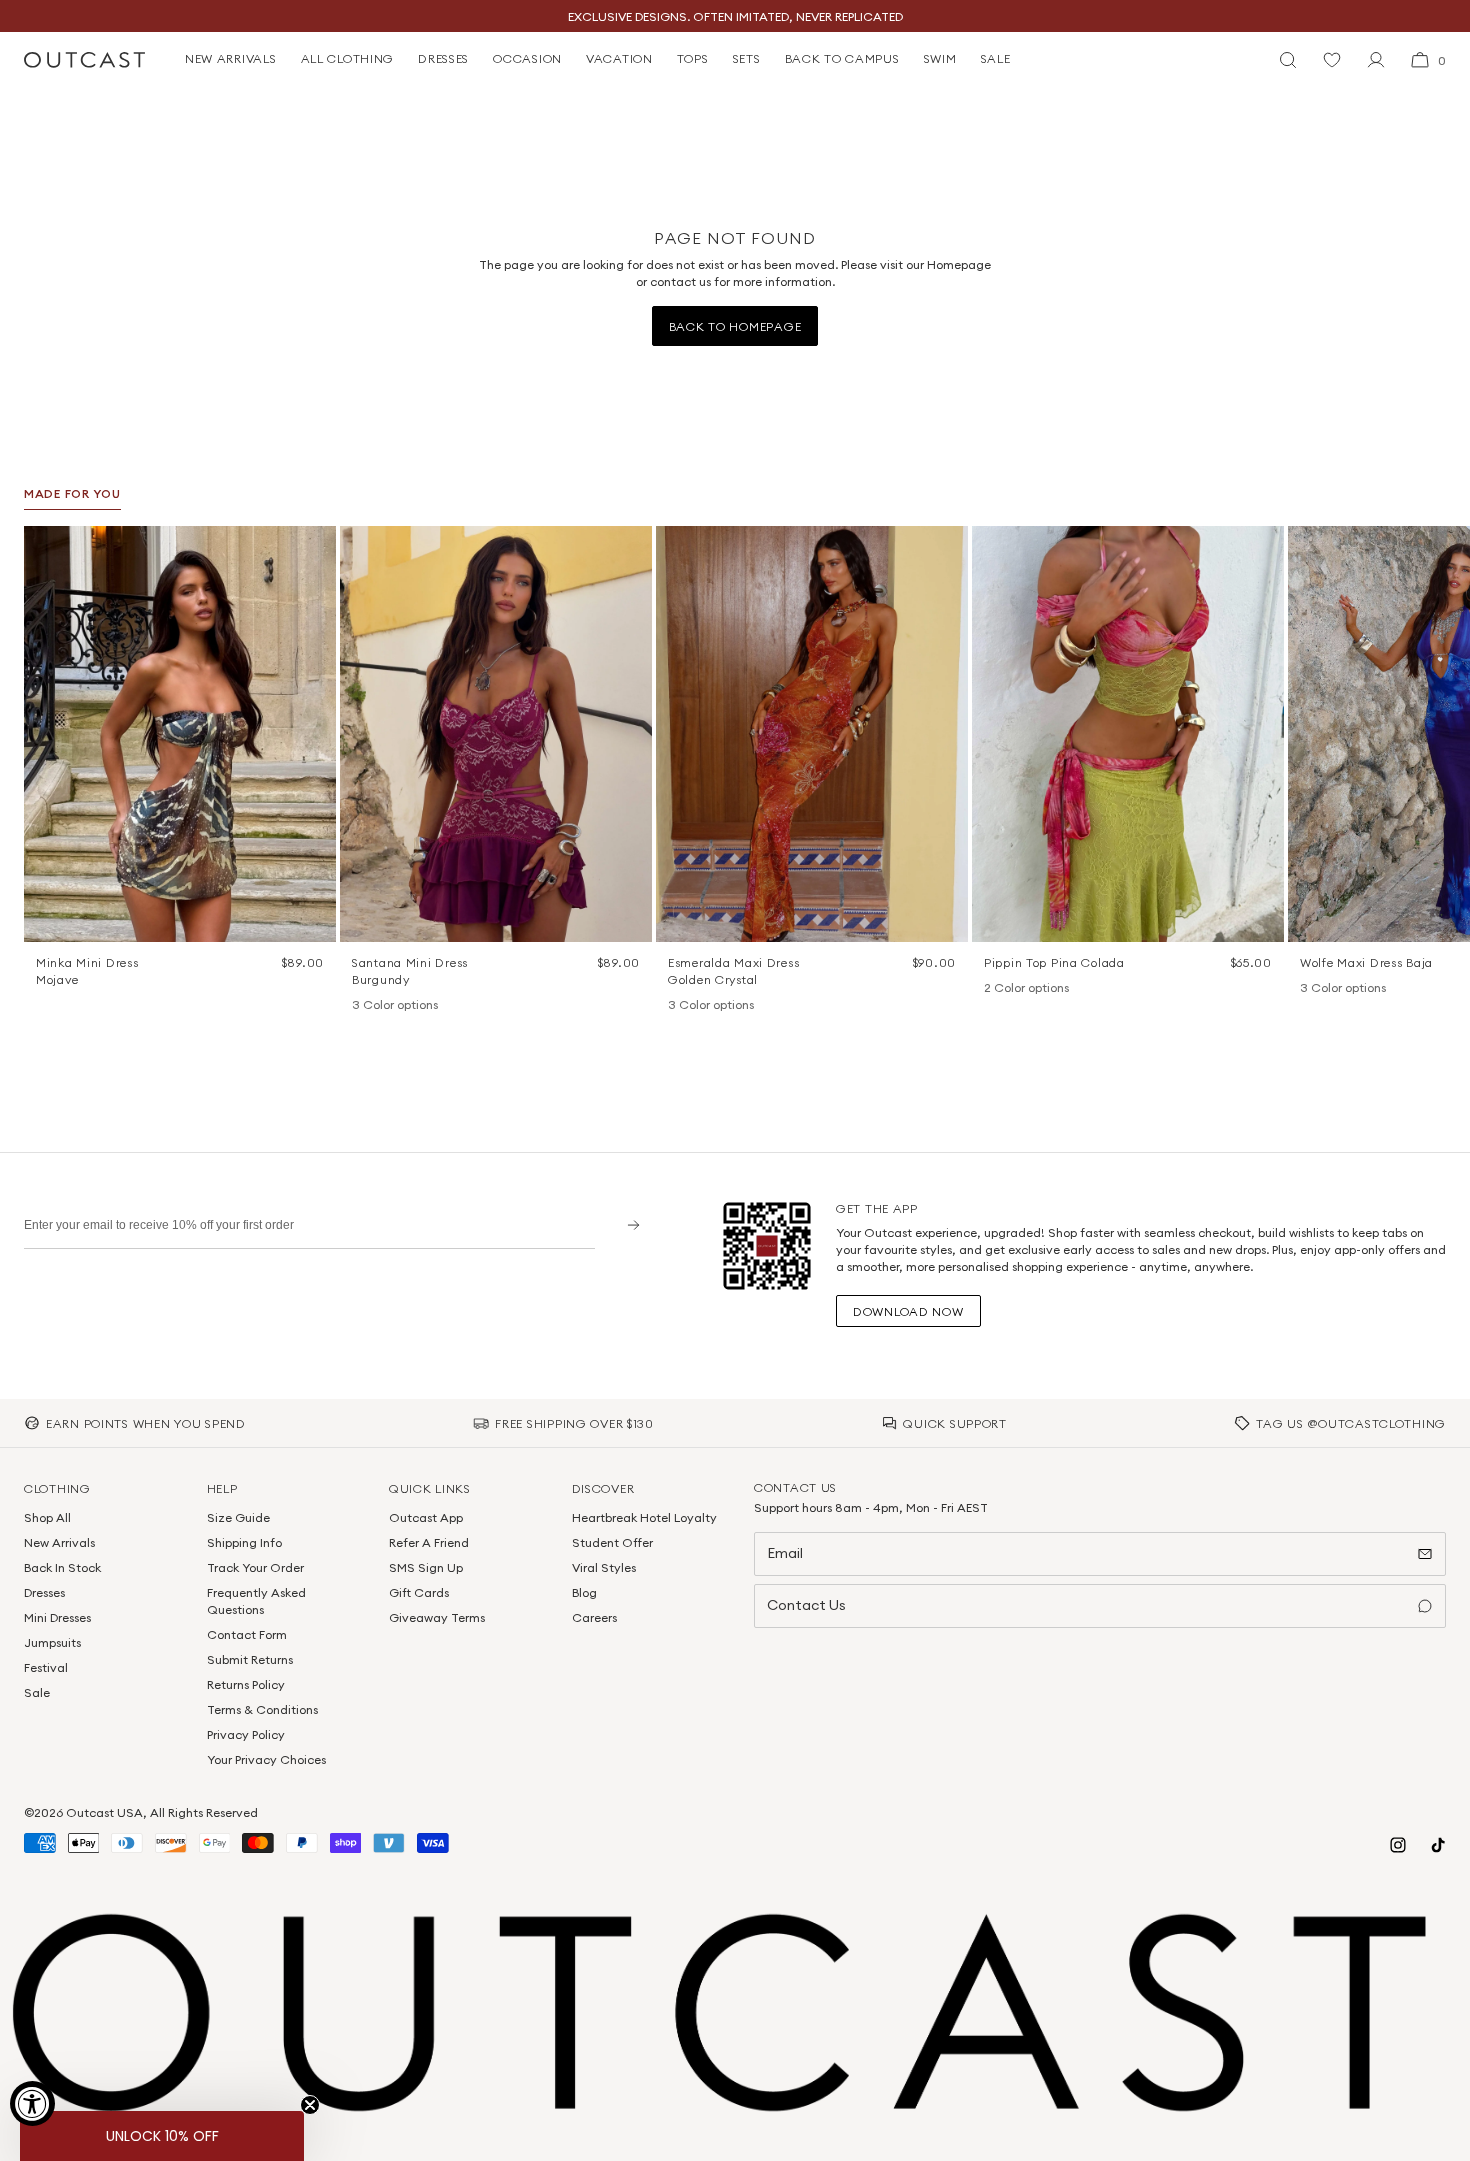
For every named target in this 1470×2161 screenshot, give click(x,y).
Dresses (44, 1592)
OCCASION (527, 58)
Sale (37, 1692)
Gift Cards (419, 1592)
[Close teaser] (310, 2105)
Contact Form (247, 1634)
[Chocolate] (704, 1006)
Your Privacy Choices (266, 1759)
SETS (747, 58)
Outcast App (426, 1517)
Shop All (47, 1517)
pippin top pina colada (1054, 962)
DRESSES (443, 58)
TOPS (693, 58)
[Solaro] (1362, 989)
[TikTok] (1438, 1845)
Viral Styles (604, 1567)
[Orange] (388, 1006)
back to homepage (735, 326)
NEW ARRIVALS (231, 58)
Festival (46, 1667)
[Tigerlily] (1020, 989)
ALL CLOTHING (348, 58)
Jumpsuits (52, 1642)
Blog (584, 1592)
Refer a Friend (429, 1542)
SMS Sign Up (426, 1567)
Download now (908, 1311)
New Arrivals (59, 1542)
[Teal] (414, 1006)
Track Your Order (255, 1567)
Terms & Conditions (262, 1709)
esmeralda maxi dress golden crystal (733, 971)
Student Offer (612, 1542)
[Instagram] (1398, 1845)
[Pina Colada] (994, 989)
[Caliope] (678, 1006)
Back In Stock (62, 1567)
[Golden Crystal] (730, 1006)
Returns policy (246, 1684)
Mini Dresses (57, 1617)
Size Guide (238, 1517)
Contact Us (806, 1605)
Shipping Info (244, 1542)
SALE (996, 58)
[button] (314, 548)
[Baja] (1310, 989)
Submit (626, 1224)
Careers (594, 1617)
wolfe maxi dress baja (1366, 962)
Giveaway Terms (437, 1617)
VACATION (619, 58)
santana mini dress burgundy (410, 971)
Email (785, 1553)
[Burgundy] (362, 1006)
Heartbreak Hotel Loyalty (644, 1517)
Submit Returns (250, 1659)
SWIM (940, 58)
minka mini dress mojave (87, 971)
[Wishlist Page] (1332, 60)
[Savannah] (1336, 989)
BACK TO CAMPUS (842, 58)
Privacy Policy (246, 1734)
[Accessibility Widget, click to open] (32, 2103)
